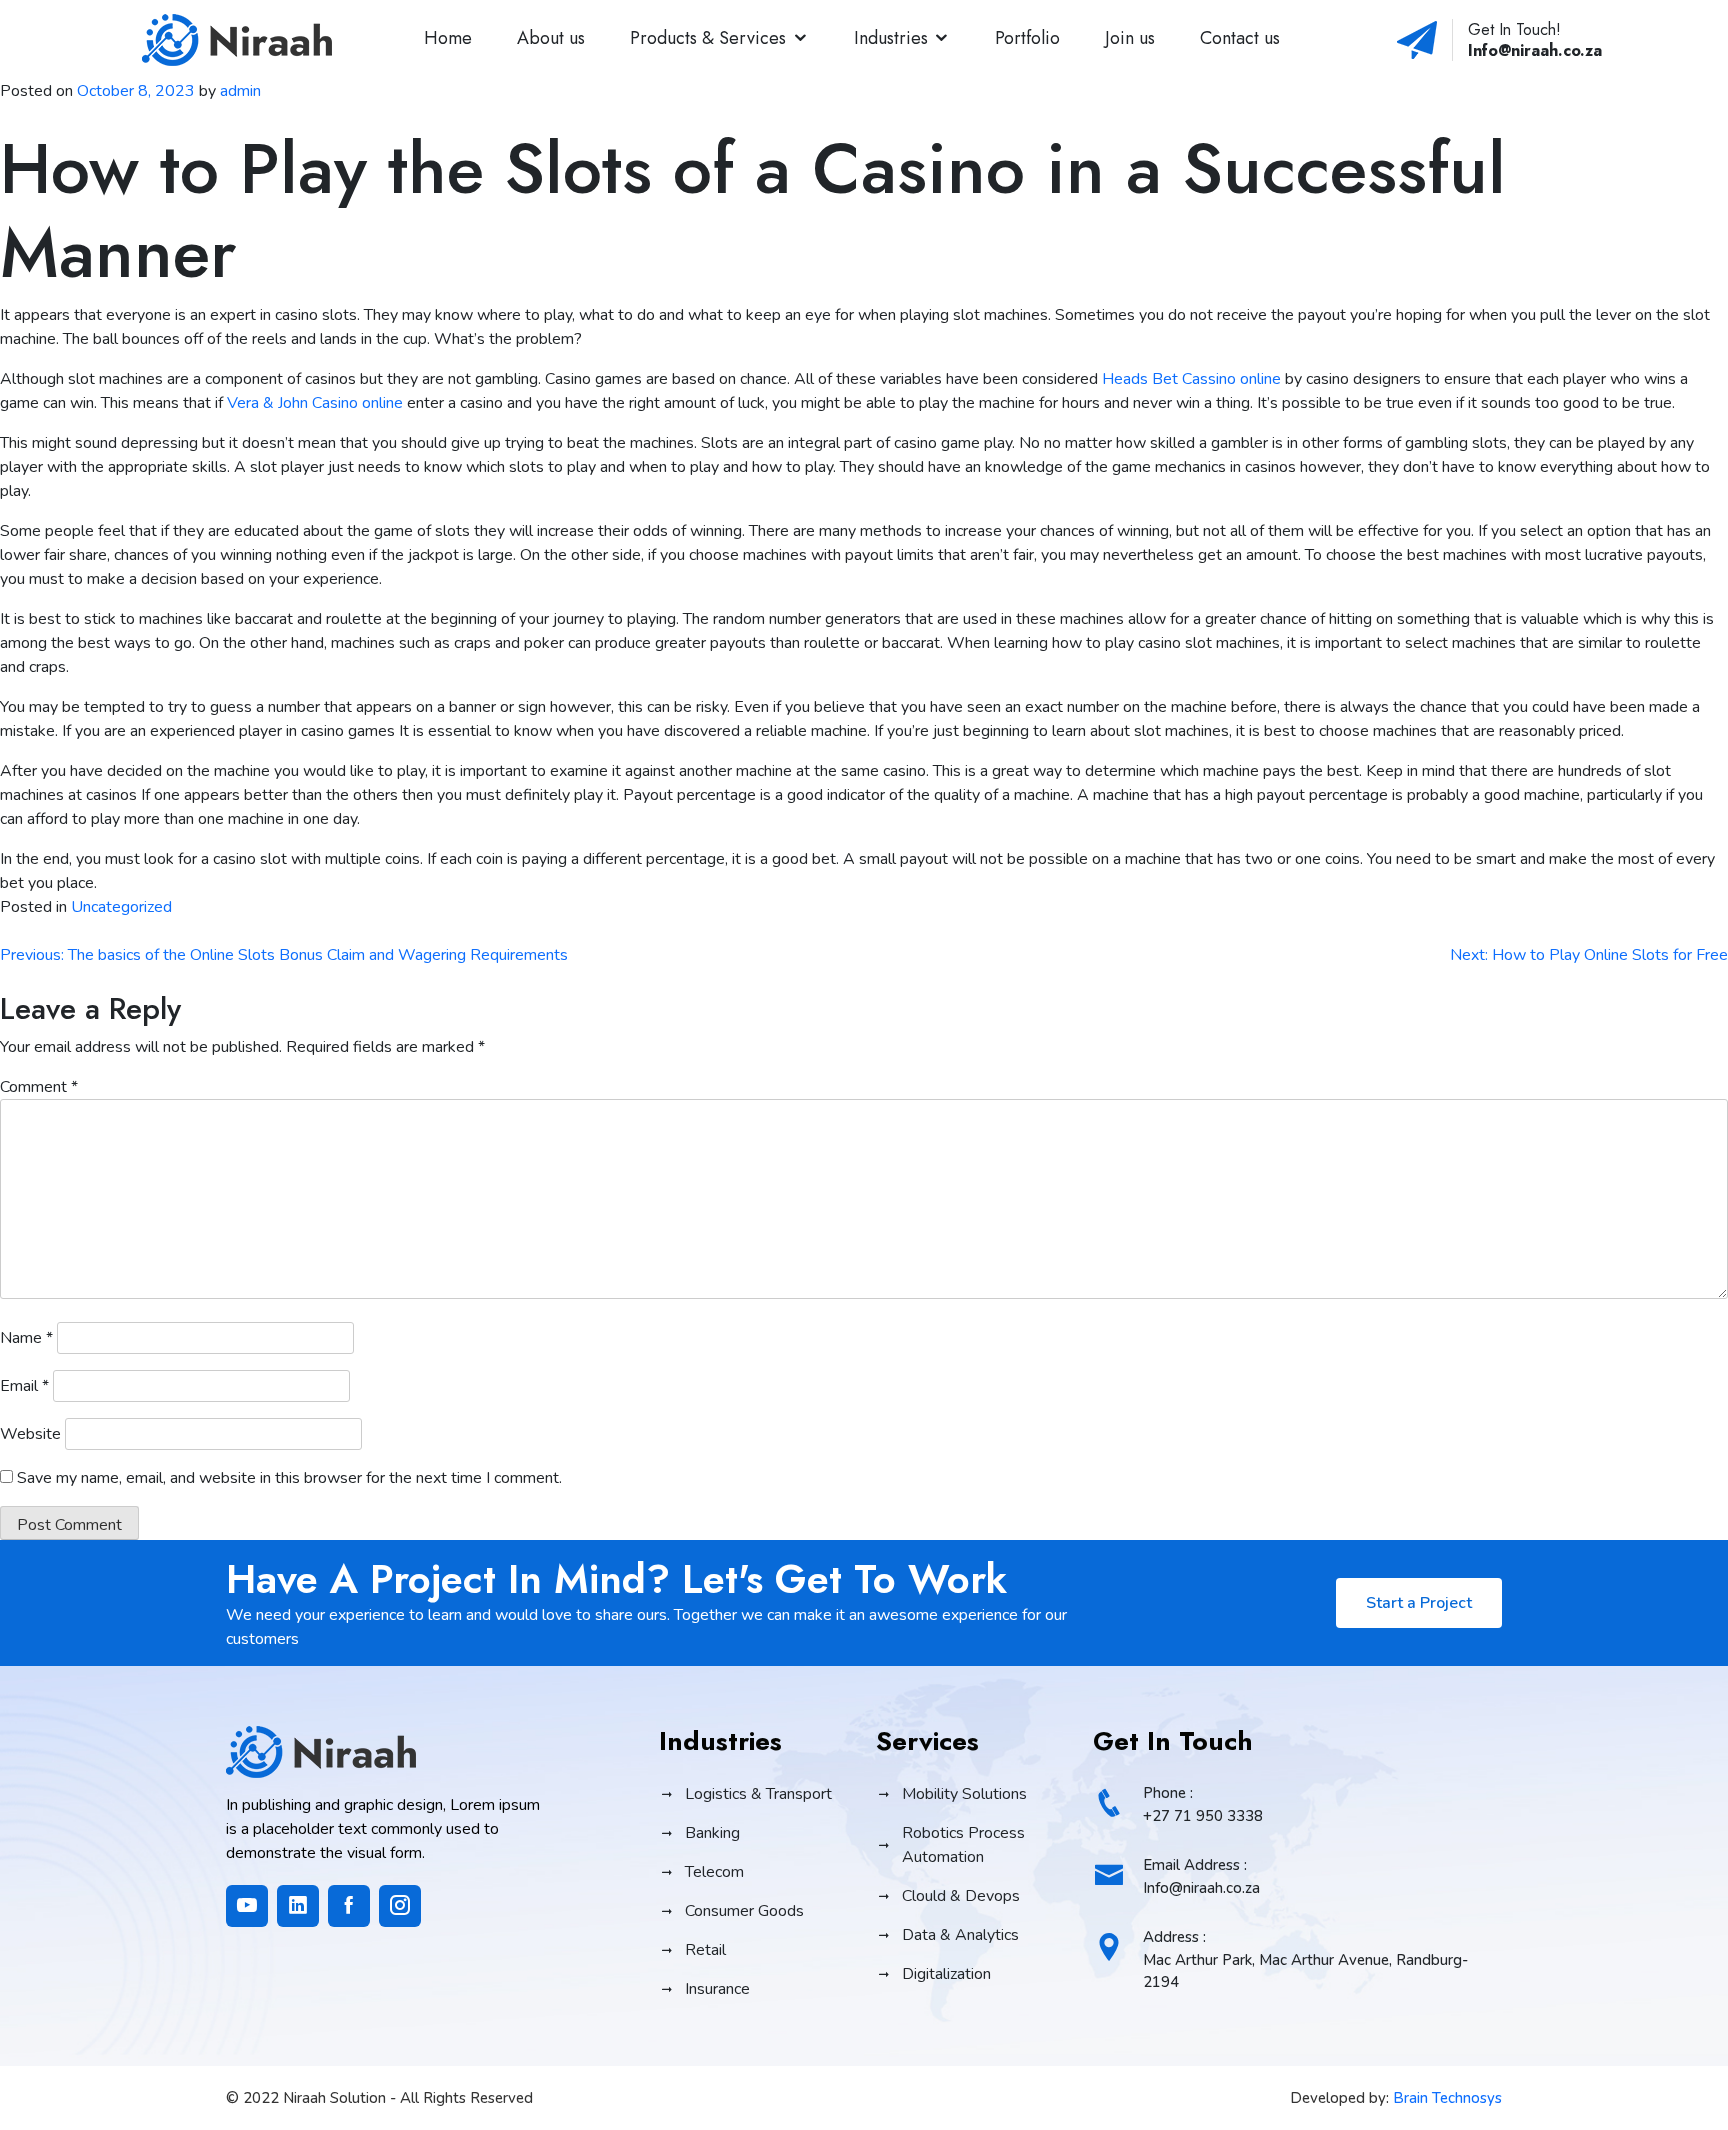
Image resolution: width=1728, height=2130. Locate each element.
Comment (39, 1087)
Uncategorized (121, 907)
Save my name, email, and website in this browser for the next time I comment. (289, 1478)
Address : (1305, 1959)
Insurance (717, 1989)
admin (240, 91)
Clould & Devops (961, 1896)
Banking (712, 1833)
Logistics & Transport (758, 1794)
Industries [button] (891, 38)
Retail (705, 1950)
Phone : (1203, 1804)
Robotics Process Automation (963, 1845)
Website (30, 1434)
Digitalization (946, 1974)
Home (448, 38)
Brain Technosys (1447, 2098)
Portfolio (1027, 38)
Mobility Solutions (964, 1794)
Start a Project (1419, 1603)
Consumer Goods (744, 1911)
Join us (1130, 38)
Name (26, 1338)
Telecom (714, 1872)
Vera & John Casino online (315, 403)
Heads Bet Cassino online (1191, 379)
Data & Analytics (960, 1935)
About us (551, 38)
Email (24, 1386)
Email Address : (1201, 1876)
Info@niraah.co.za (1535, 50)
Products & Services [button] (708, 38)
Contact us (1240, 38)
